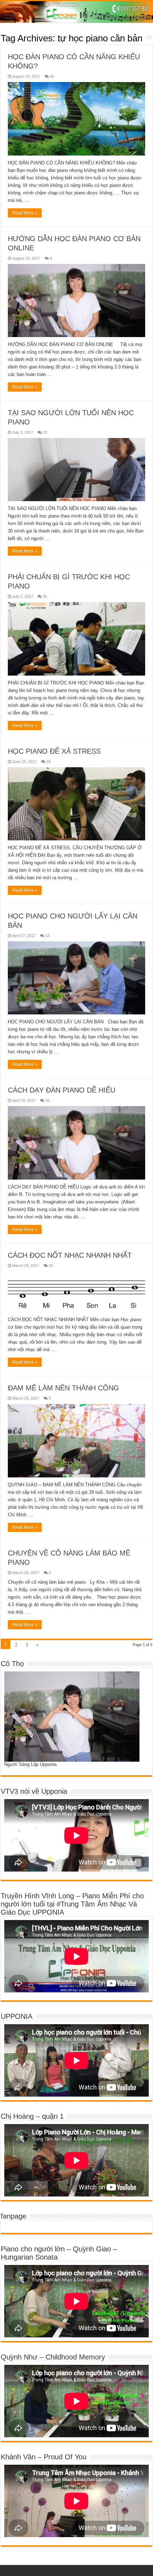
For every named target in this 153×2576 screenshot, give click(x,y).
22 (45, 432)
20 (51, 1266)
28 (48, 762)
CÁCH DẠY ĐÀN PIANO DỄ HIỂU (62, 1090)
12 (47, 936)
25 (45, 596)
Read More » (25, 213)
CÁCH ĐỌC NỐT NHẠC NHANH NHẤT (70, 1255)
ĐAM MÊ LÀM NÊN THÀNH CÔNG (64, 1388)
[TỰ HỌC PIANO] (76, 12)
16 (47, 1100)
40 (52, 76)
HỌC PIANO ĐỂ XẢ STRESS (54, 751)
